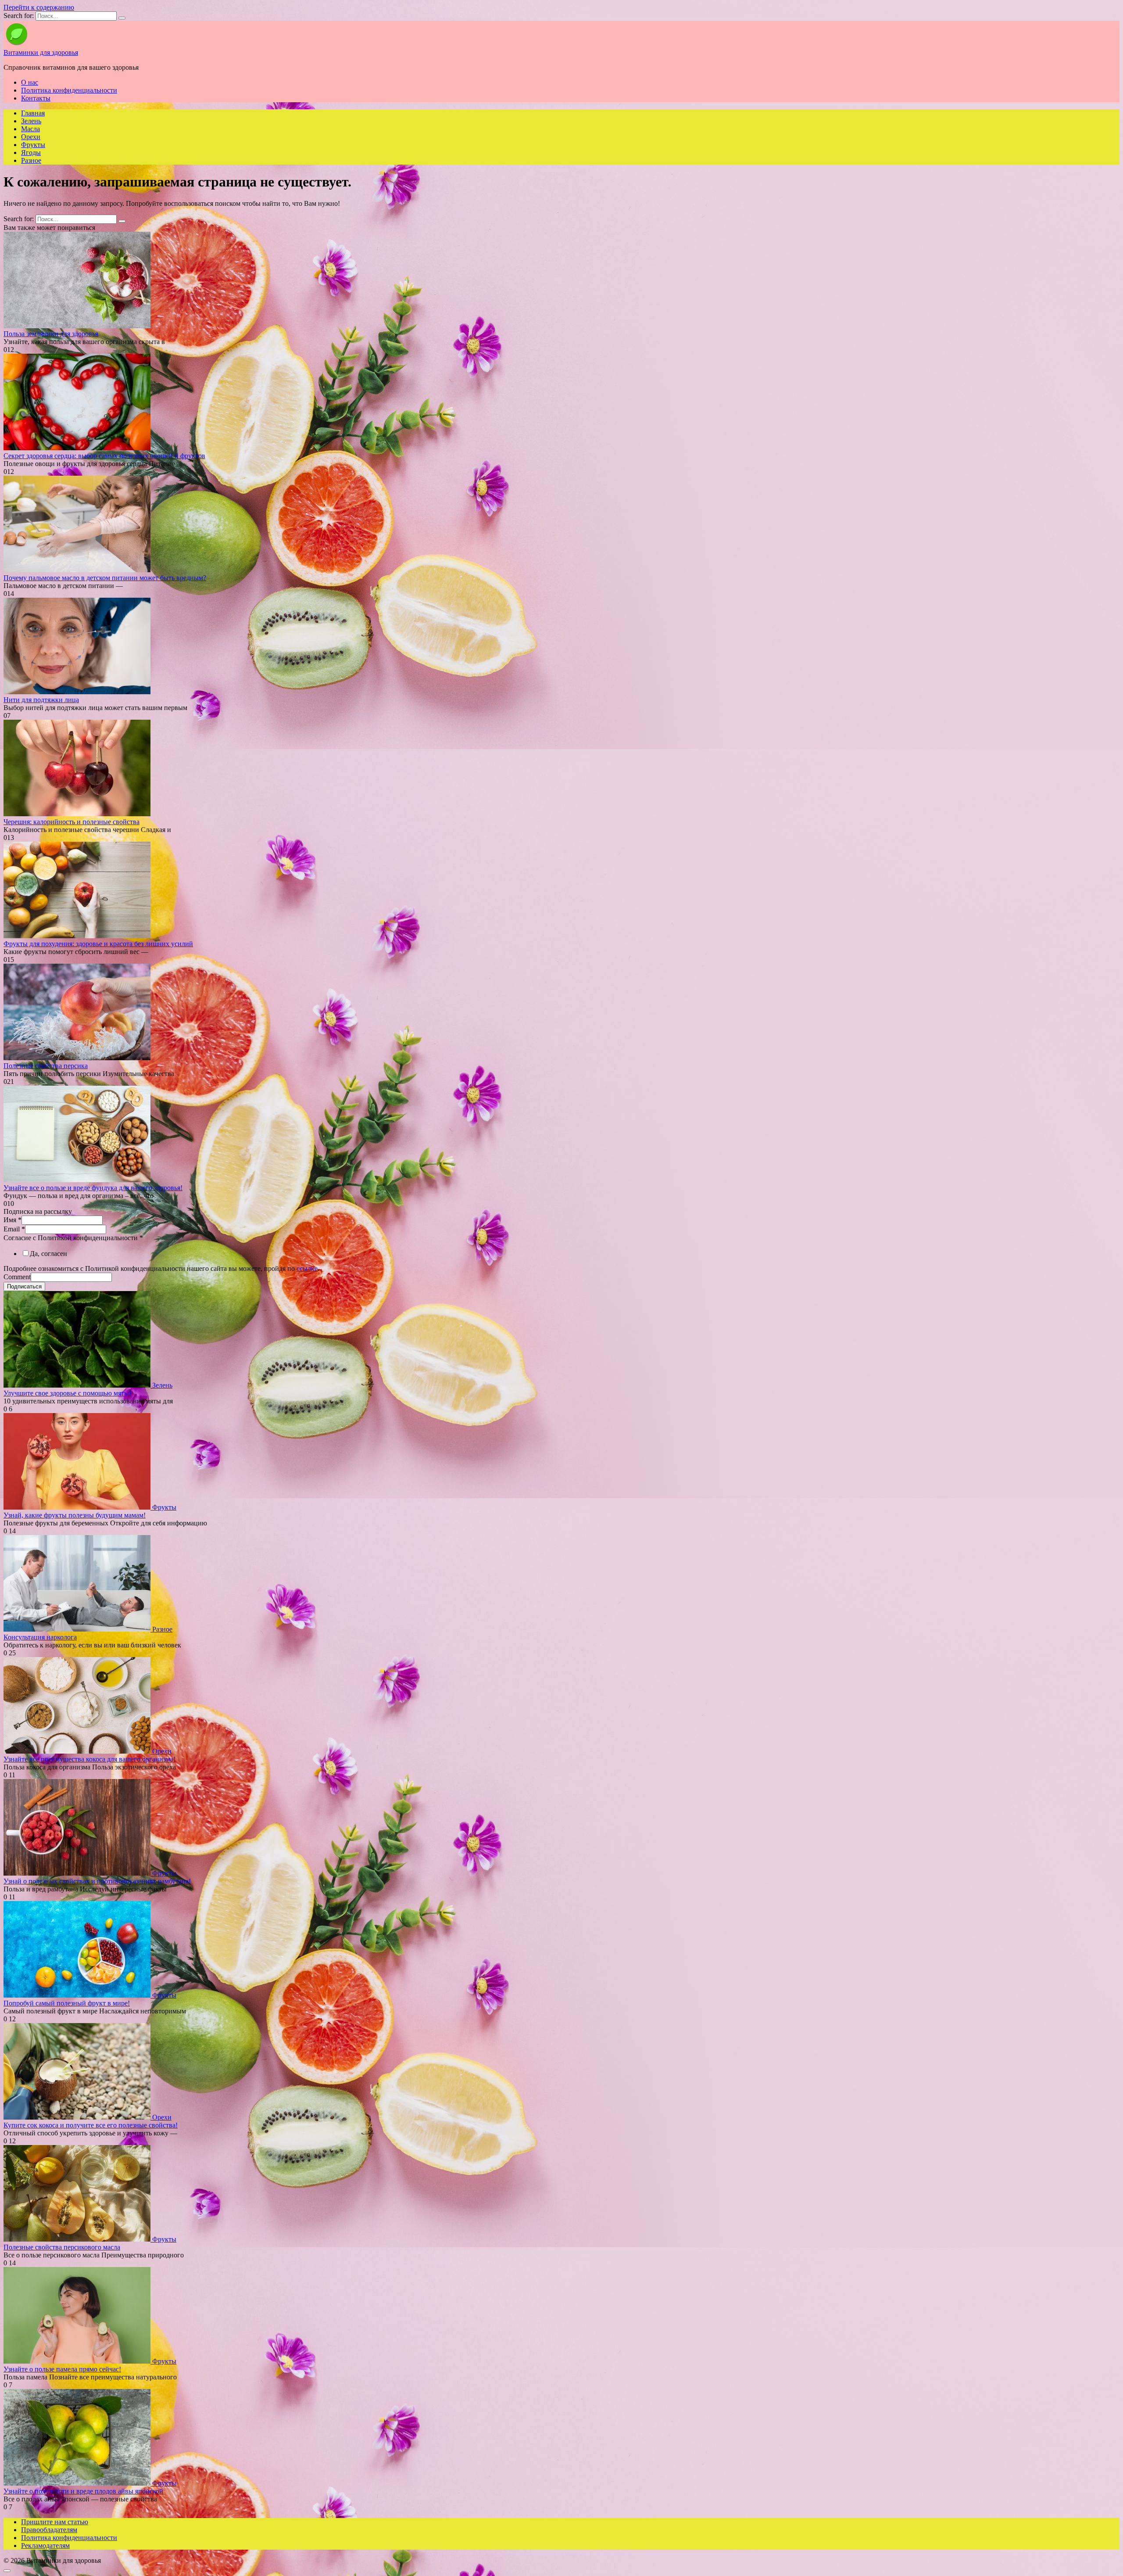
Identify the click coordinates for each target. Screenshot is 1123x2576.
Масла (30, 129)
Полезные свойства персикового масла (62, 2247)
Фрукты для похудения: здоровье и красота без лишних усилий (98, 944)
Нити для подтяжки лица (41, 700)
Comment (17, 1277)
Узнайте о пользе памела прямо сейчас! (62, 2369)
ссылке (307, 1268)
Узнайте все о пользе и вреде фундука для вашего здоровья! (93, 1188)
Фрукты (33, 145)
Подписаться (24, 1286)
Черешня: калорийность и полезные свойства (72, 822)
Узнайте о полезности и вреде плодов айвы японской (83, 2491)
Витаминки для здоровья (41, 52)
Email (14, 1229)
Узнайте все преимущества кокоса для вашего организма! (89, 1759)
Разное (31, 160)
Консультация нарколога (40, 1637)
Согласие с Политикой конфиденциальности (73, 1238)
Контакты (36, 98)
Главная (33, 113)
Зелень (31, 121)
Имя (13, 1220)
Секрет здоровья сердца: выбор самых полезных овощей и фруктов (104, 456)
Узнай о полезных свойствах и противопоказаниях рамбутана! (97, 1881)
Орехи (31, 137)
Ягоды (31, 152)
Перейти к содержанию (39, 7)
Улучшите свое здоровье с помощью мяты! (67, 1393)
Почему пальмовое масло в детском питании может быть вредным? (105, 578)
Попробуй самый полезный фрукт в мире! (67, 2003)
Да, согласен (48, 1254)
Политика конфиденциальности (69, 90)
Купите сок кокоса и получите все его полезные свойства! (91, 2125)
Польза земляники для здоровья (51, 334)
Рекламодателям (45, 2546)
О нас (30, 82)
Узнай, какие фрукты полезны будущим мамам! (75, 1515)
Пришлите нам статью (55, 2522)
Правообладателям (49, 2530)
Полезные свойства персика (46, 1066)
